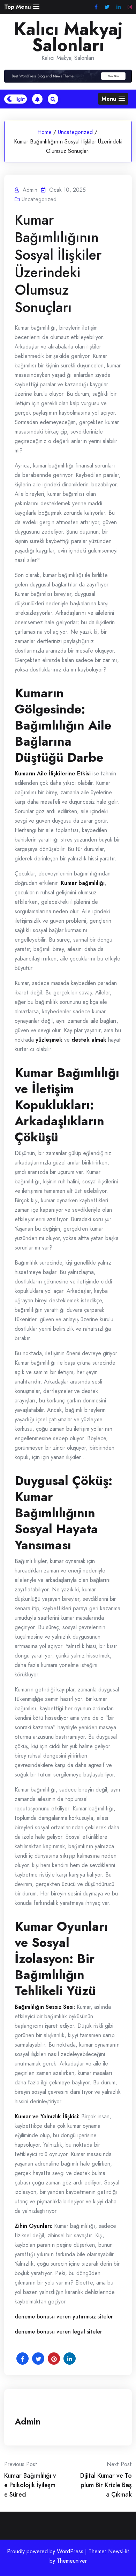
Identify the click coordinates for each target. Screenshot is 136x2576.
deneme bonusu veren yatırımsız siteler (64, 2317)
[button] (22, 7)
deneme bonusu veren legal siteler (58, 2332)
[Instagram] (130, 7)
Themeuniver (72, 2561)
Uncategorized (75, 132)
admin (28, 2421)
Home (44, 132)
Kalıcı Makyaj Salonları (68, 37)
